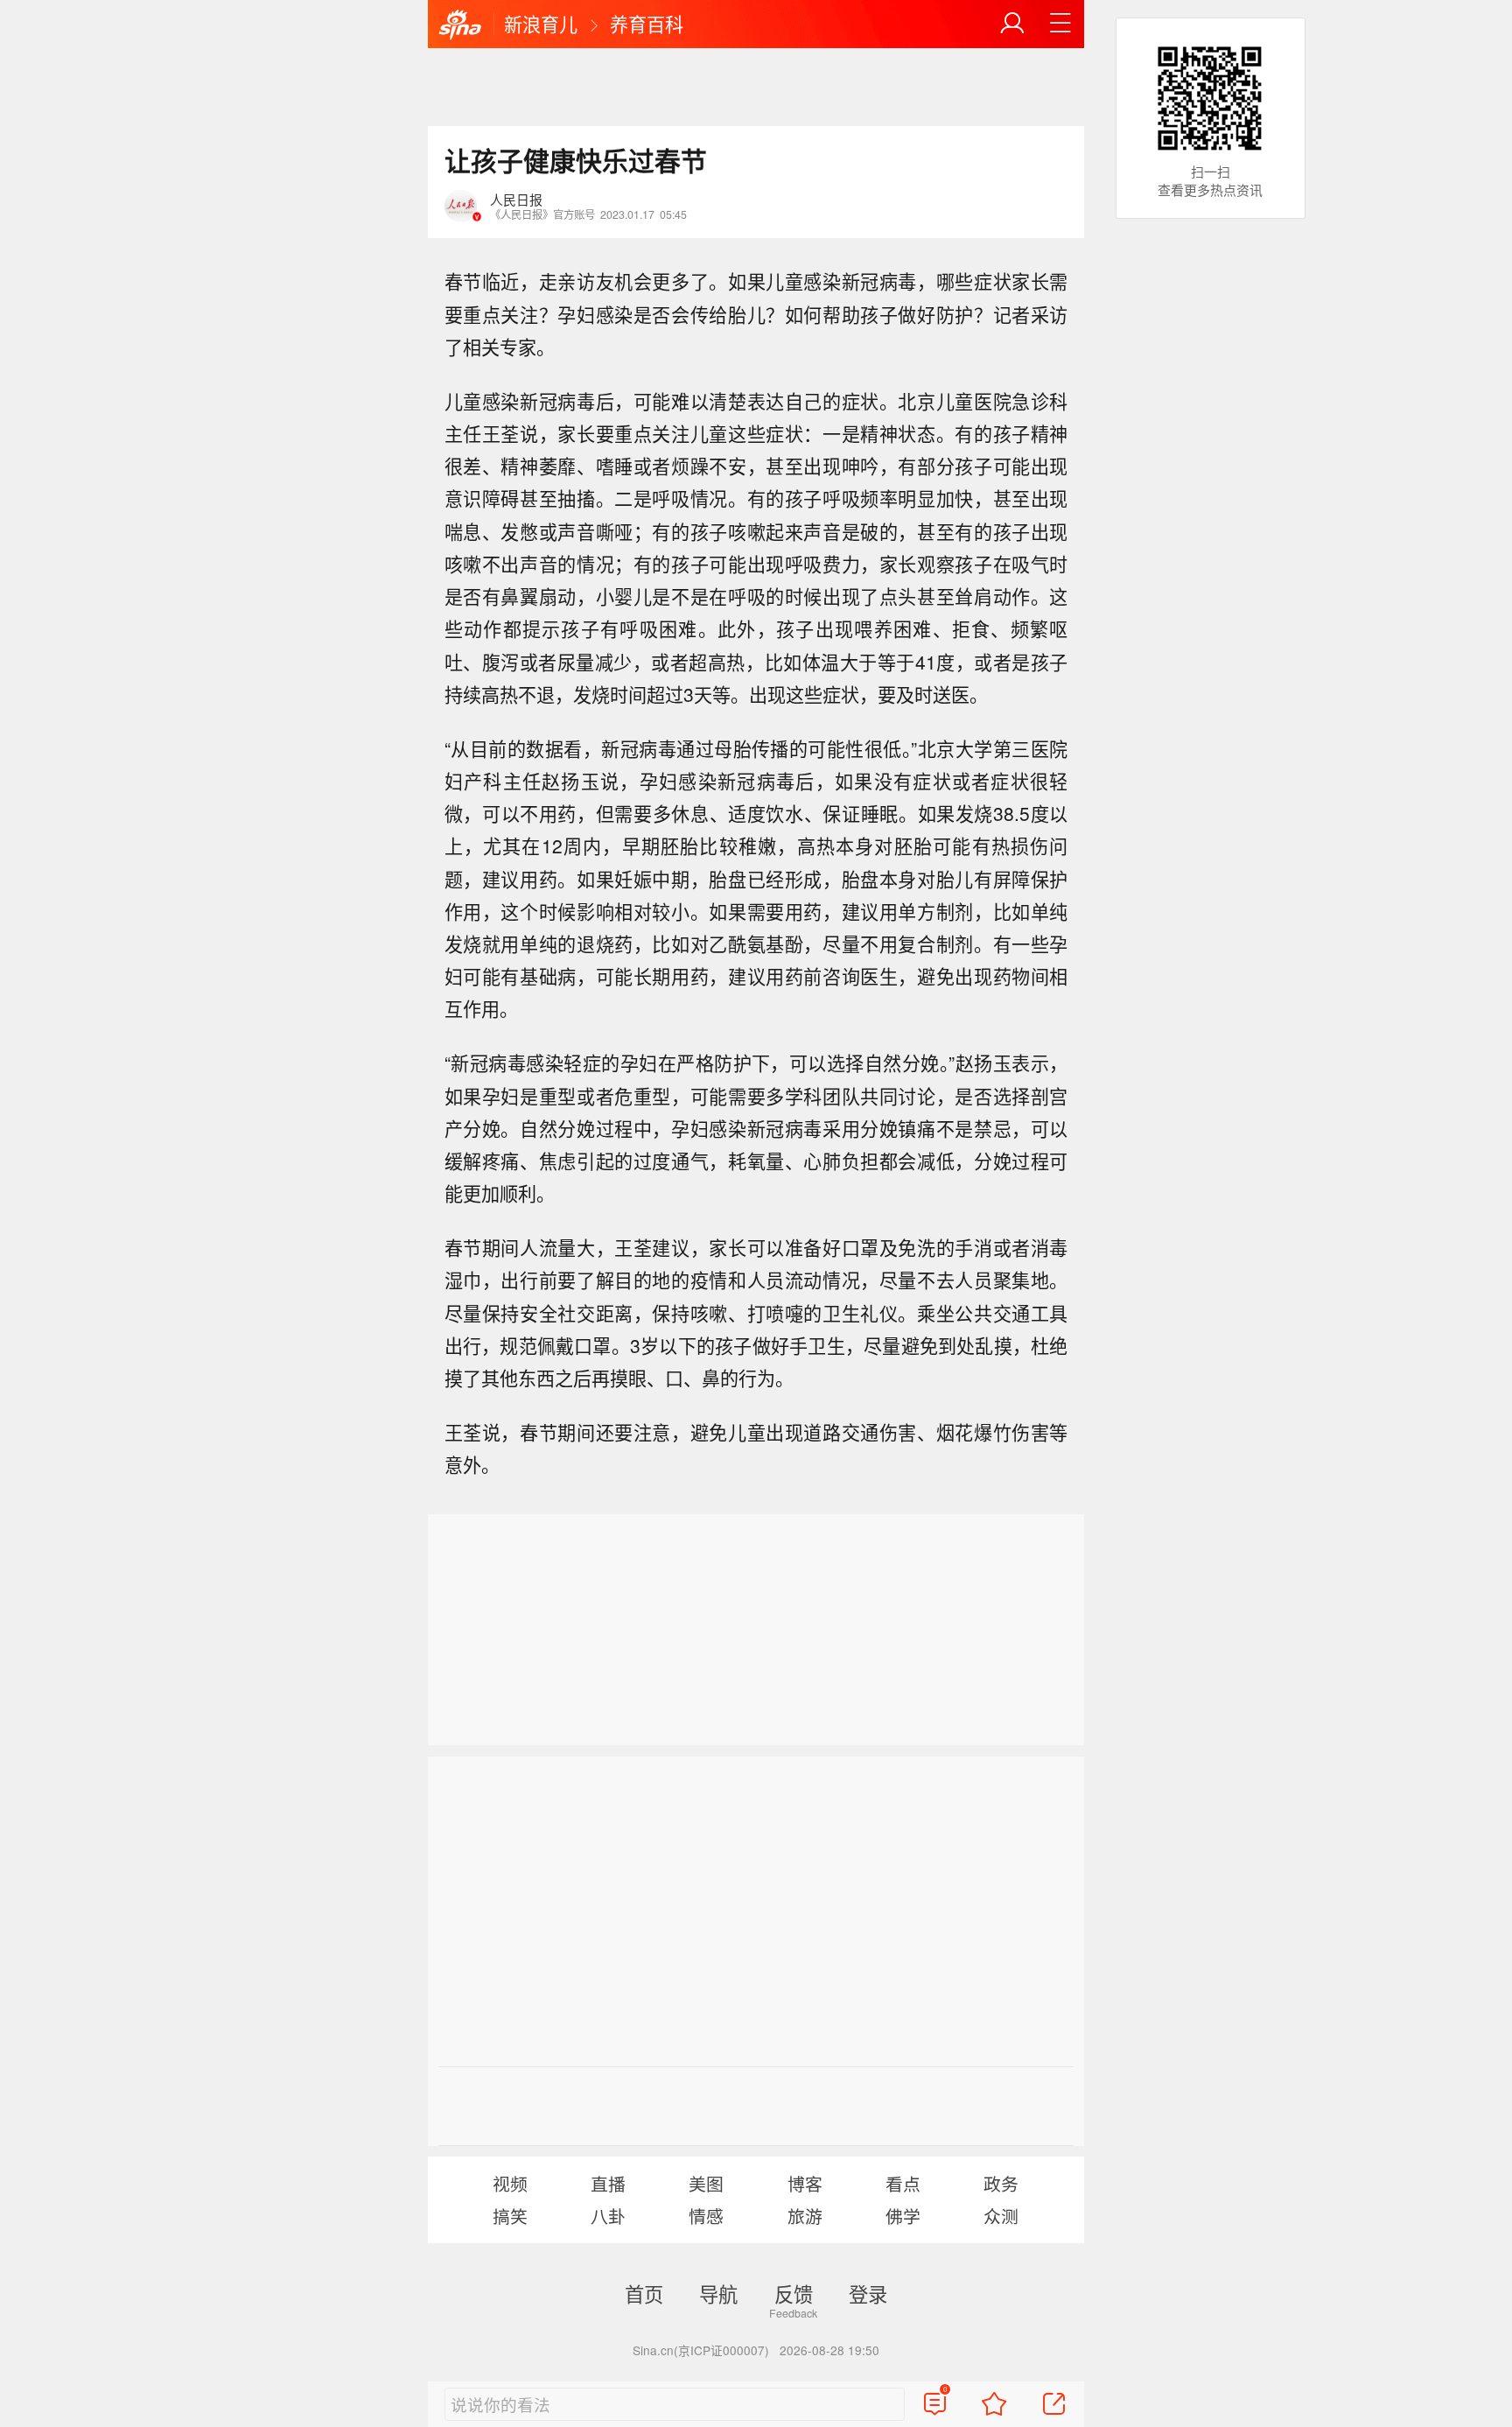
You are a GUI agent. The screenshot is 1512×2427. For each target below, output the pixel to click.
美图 (706, 2183)
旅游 (805, 2216)
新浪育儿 (541, 24)
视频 (510, 2183)
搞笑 (510, 2216)
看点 (903, 2183)
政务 (1001, 2183)
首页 (644, 2293)
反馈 (794, 2293)
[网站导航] (1060, 24)
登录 (868, 2293)
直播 (608, 2183)
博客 (805, 2183)
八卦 (608, 2216)
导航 (718, 2293)
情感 (706, 2216)
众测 (1001, 2216)
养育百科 (647, 24)
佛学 (903, 2216)
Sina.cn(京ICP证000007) (701, 2350)
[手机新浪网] (460, 25)
